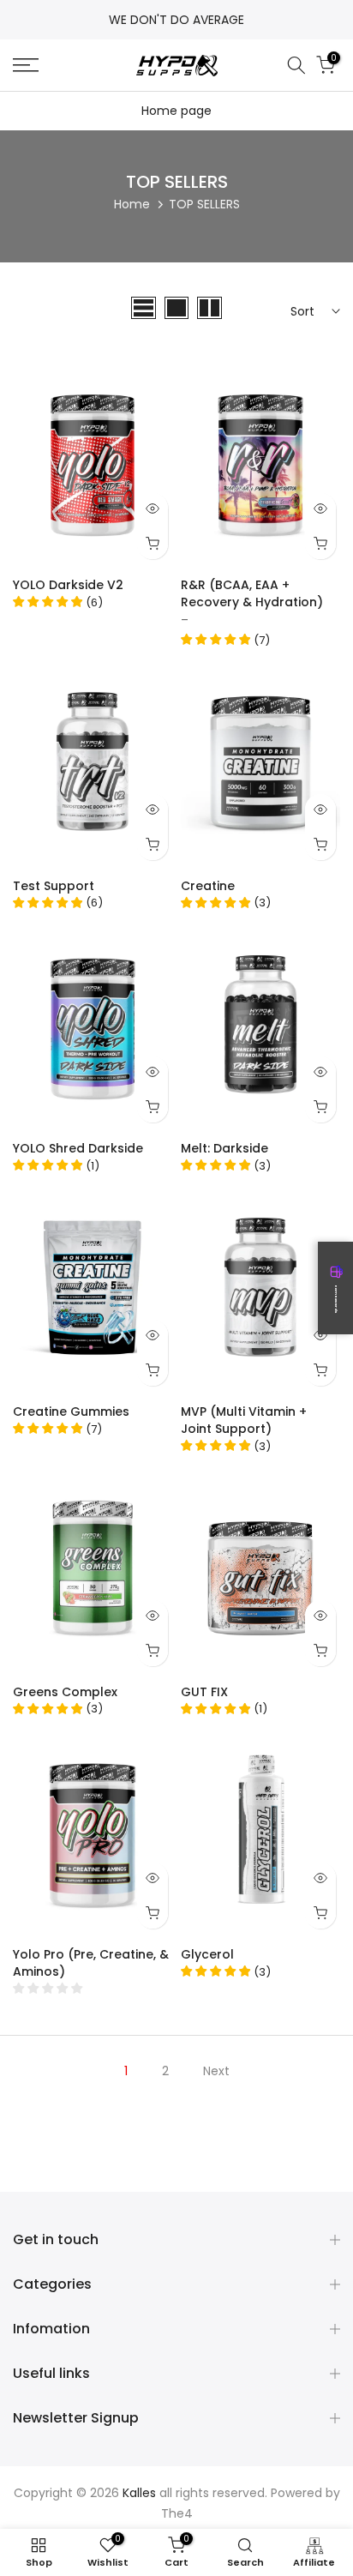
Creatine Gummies (71, 1411)
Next (216, 2071)
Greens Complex (65, 1692)
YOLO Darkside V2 (68, 585)
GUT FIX (204, 1692)
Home (132, 204)
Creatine (208, 886)
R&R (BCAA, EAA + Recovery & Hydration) (252, 593)
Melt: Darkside (224, 1148)
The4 (177, 2514)
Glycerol (207, 1954)
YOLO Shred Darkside (78, 1148)
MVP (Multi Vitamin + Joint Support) (244, 1420)
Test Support (54, 886)
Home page (176, 111)
